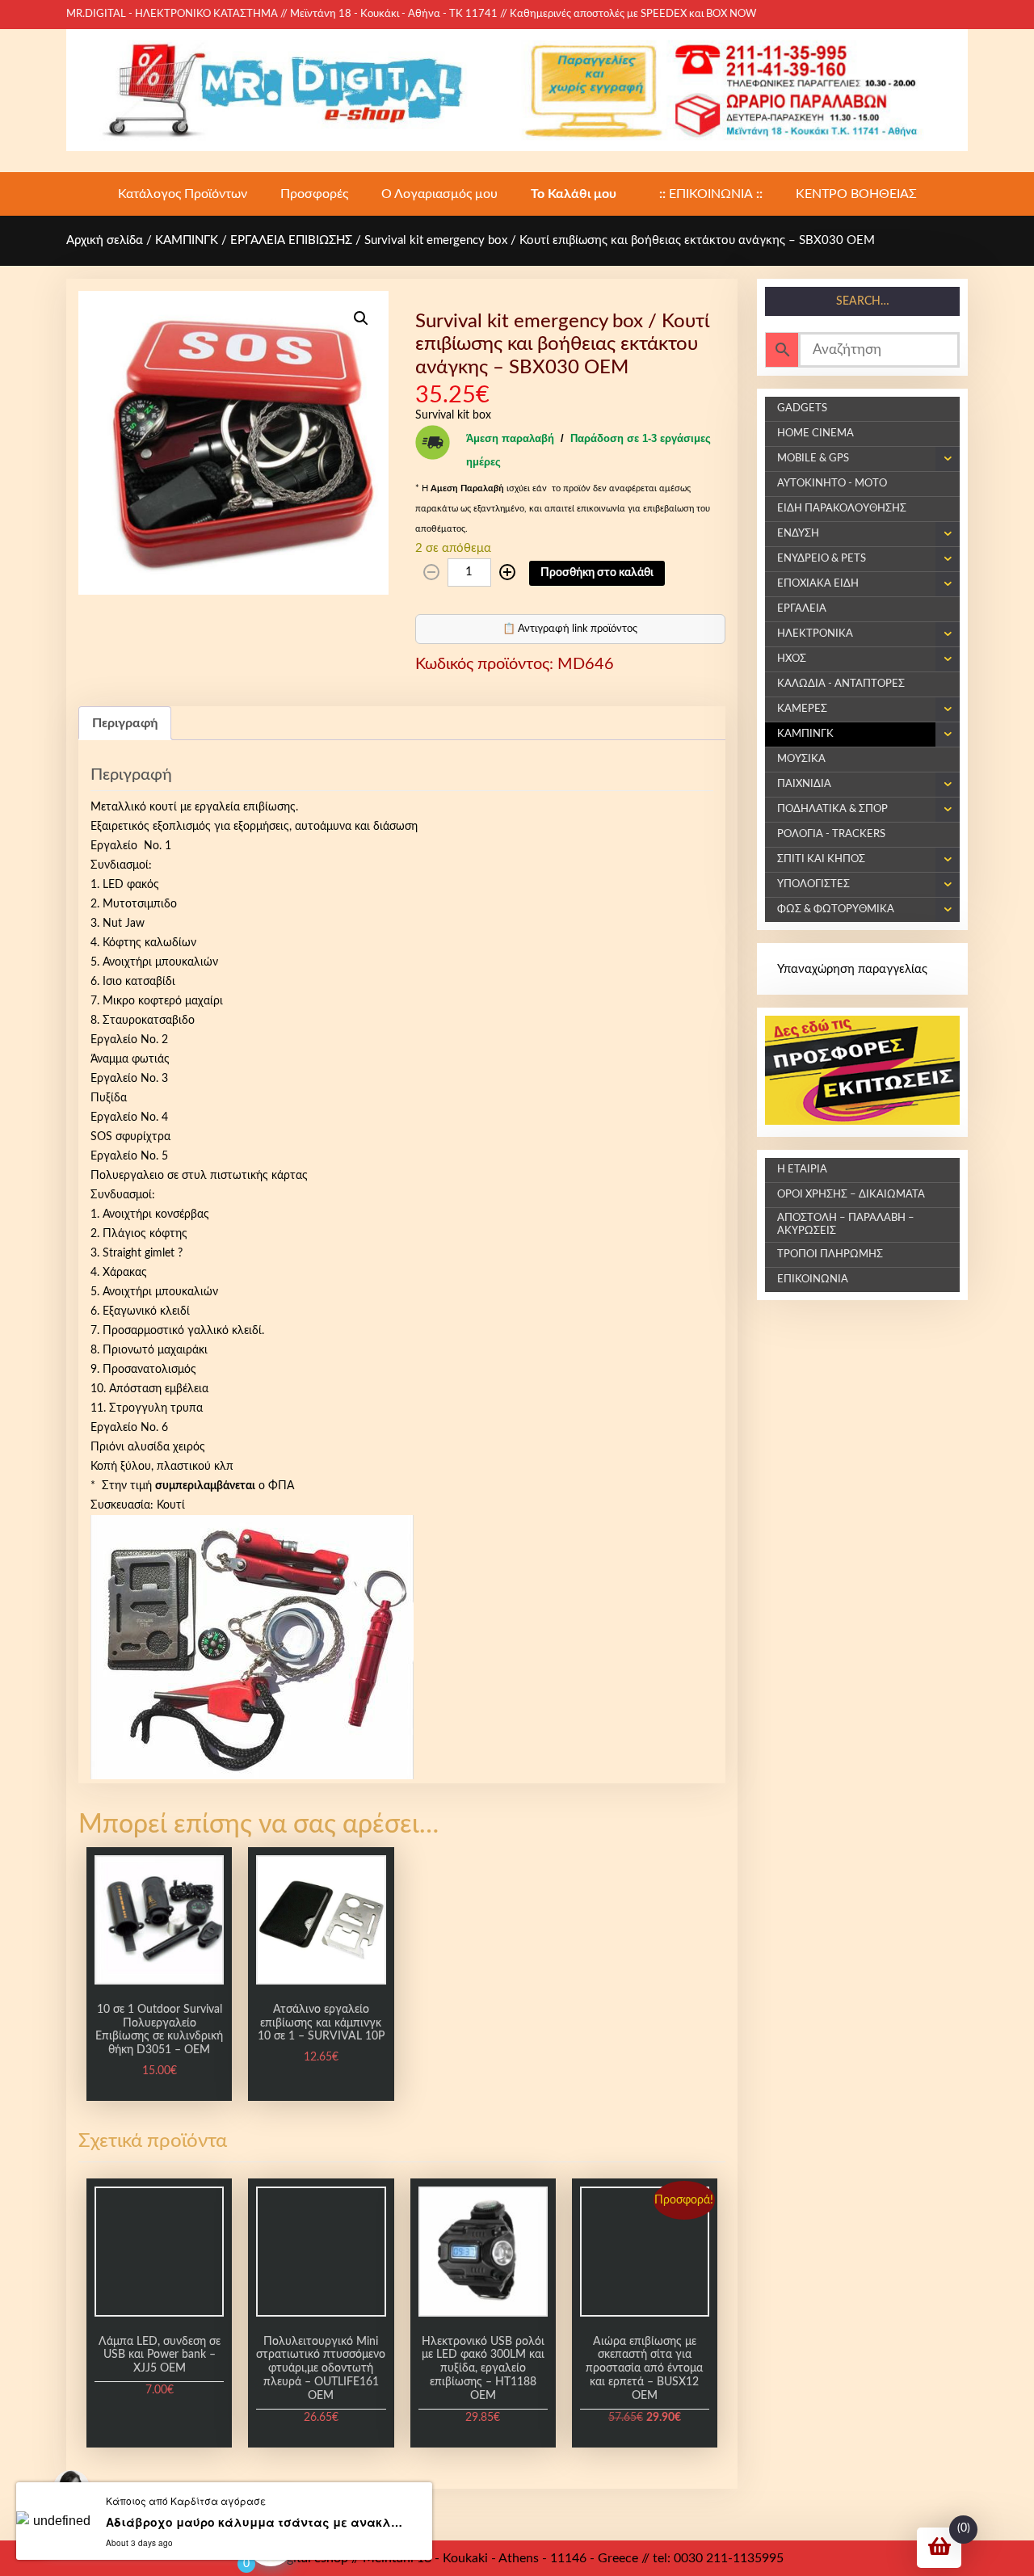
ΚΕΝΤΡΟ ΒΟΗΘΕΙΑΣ (856, 194)
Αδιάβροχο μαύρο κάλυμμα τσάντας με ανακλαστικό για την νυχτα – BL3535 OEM (255, 2522)
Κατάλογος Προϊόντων (183, 194)
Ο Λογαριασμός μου (439, 194)
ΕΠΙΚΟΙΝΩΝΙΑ (711, 194)
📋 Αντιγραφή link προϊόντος (570, 629)
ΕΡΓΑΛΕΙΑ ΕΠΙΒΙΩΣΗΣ (291, 240)
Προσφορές (314, 194)
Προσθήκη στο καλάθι (597, 573)
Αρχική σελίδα (105, 240)
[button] (361, 318)
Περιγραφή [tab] (125, 723)
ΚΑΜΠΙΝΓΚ (187, 240)
